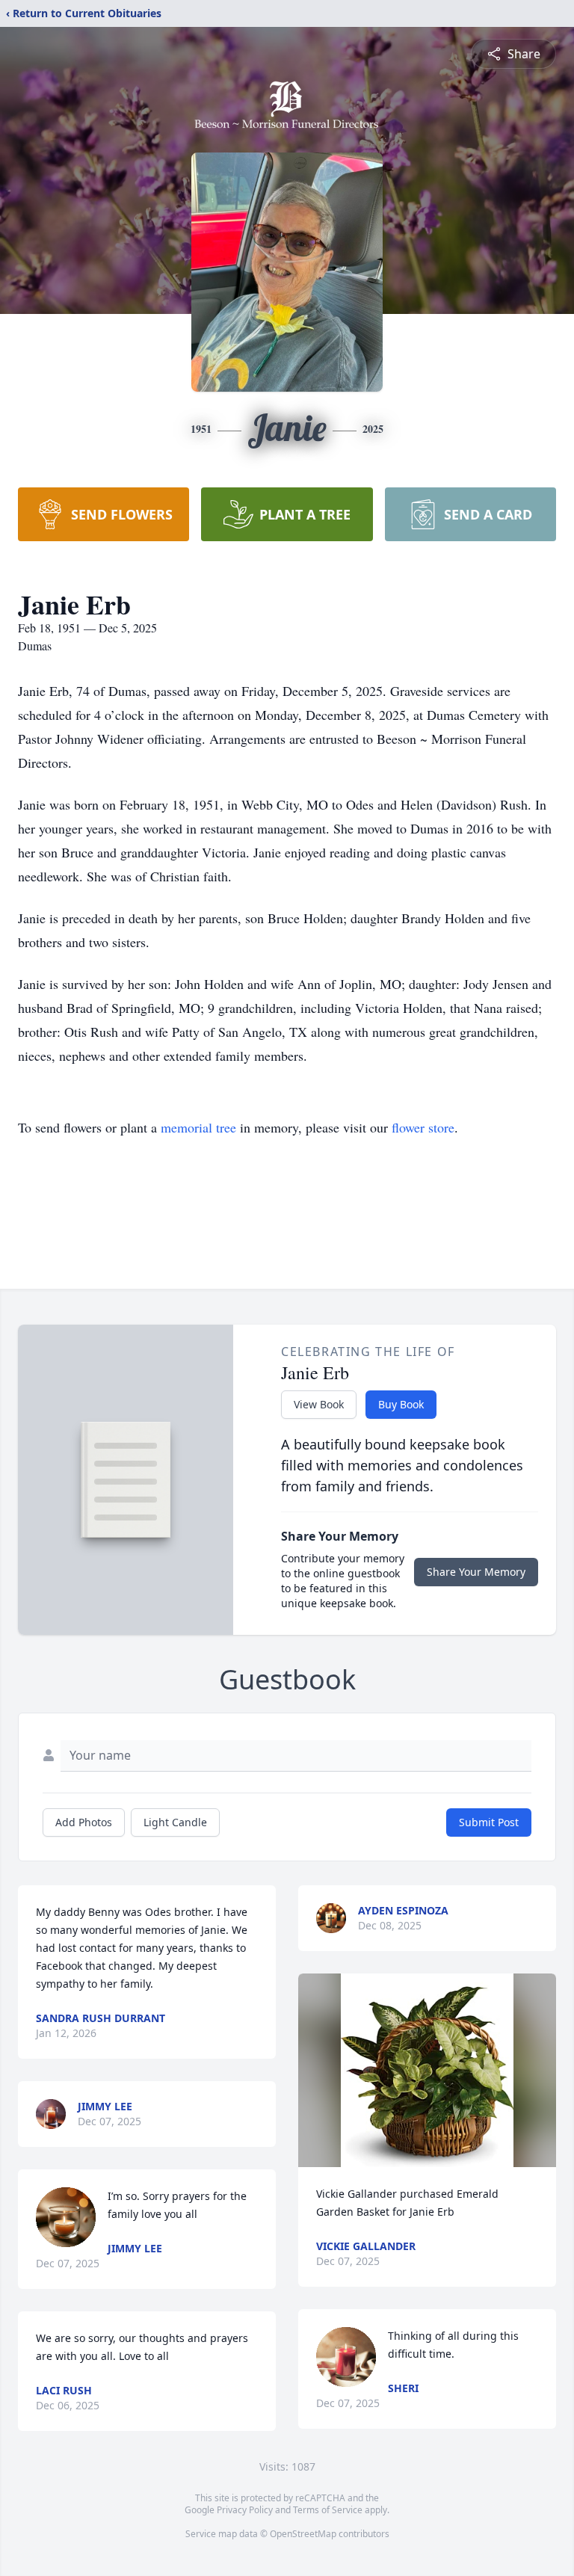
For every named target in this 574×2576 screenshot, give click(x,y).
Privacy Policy (245, 2510)
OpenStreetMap (303, 2534)
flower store (423, 1127)
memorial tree (198, 1127)
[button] (427, 2070)
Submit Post (489, 1822)
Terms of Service (328, 2510)
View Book (319, 1404)
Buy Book (401, 1404)
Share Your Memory (476, 1572)
